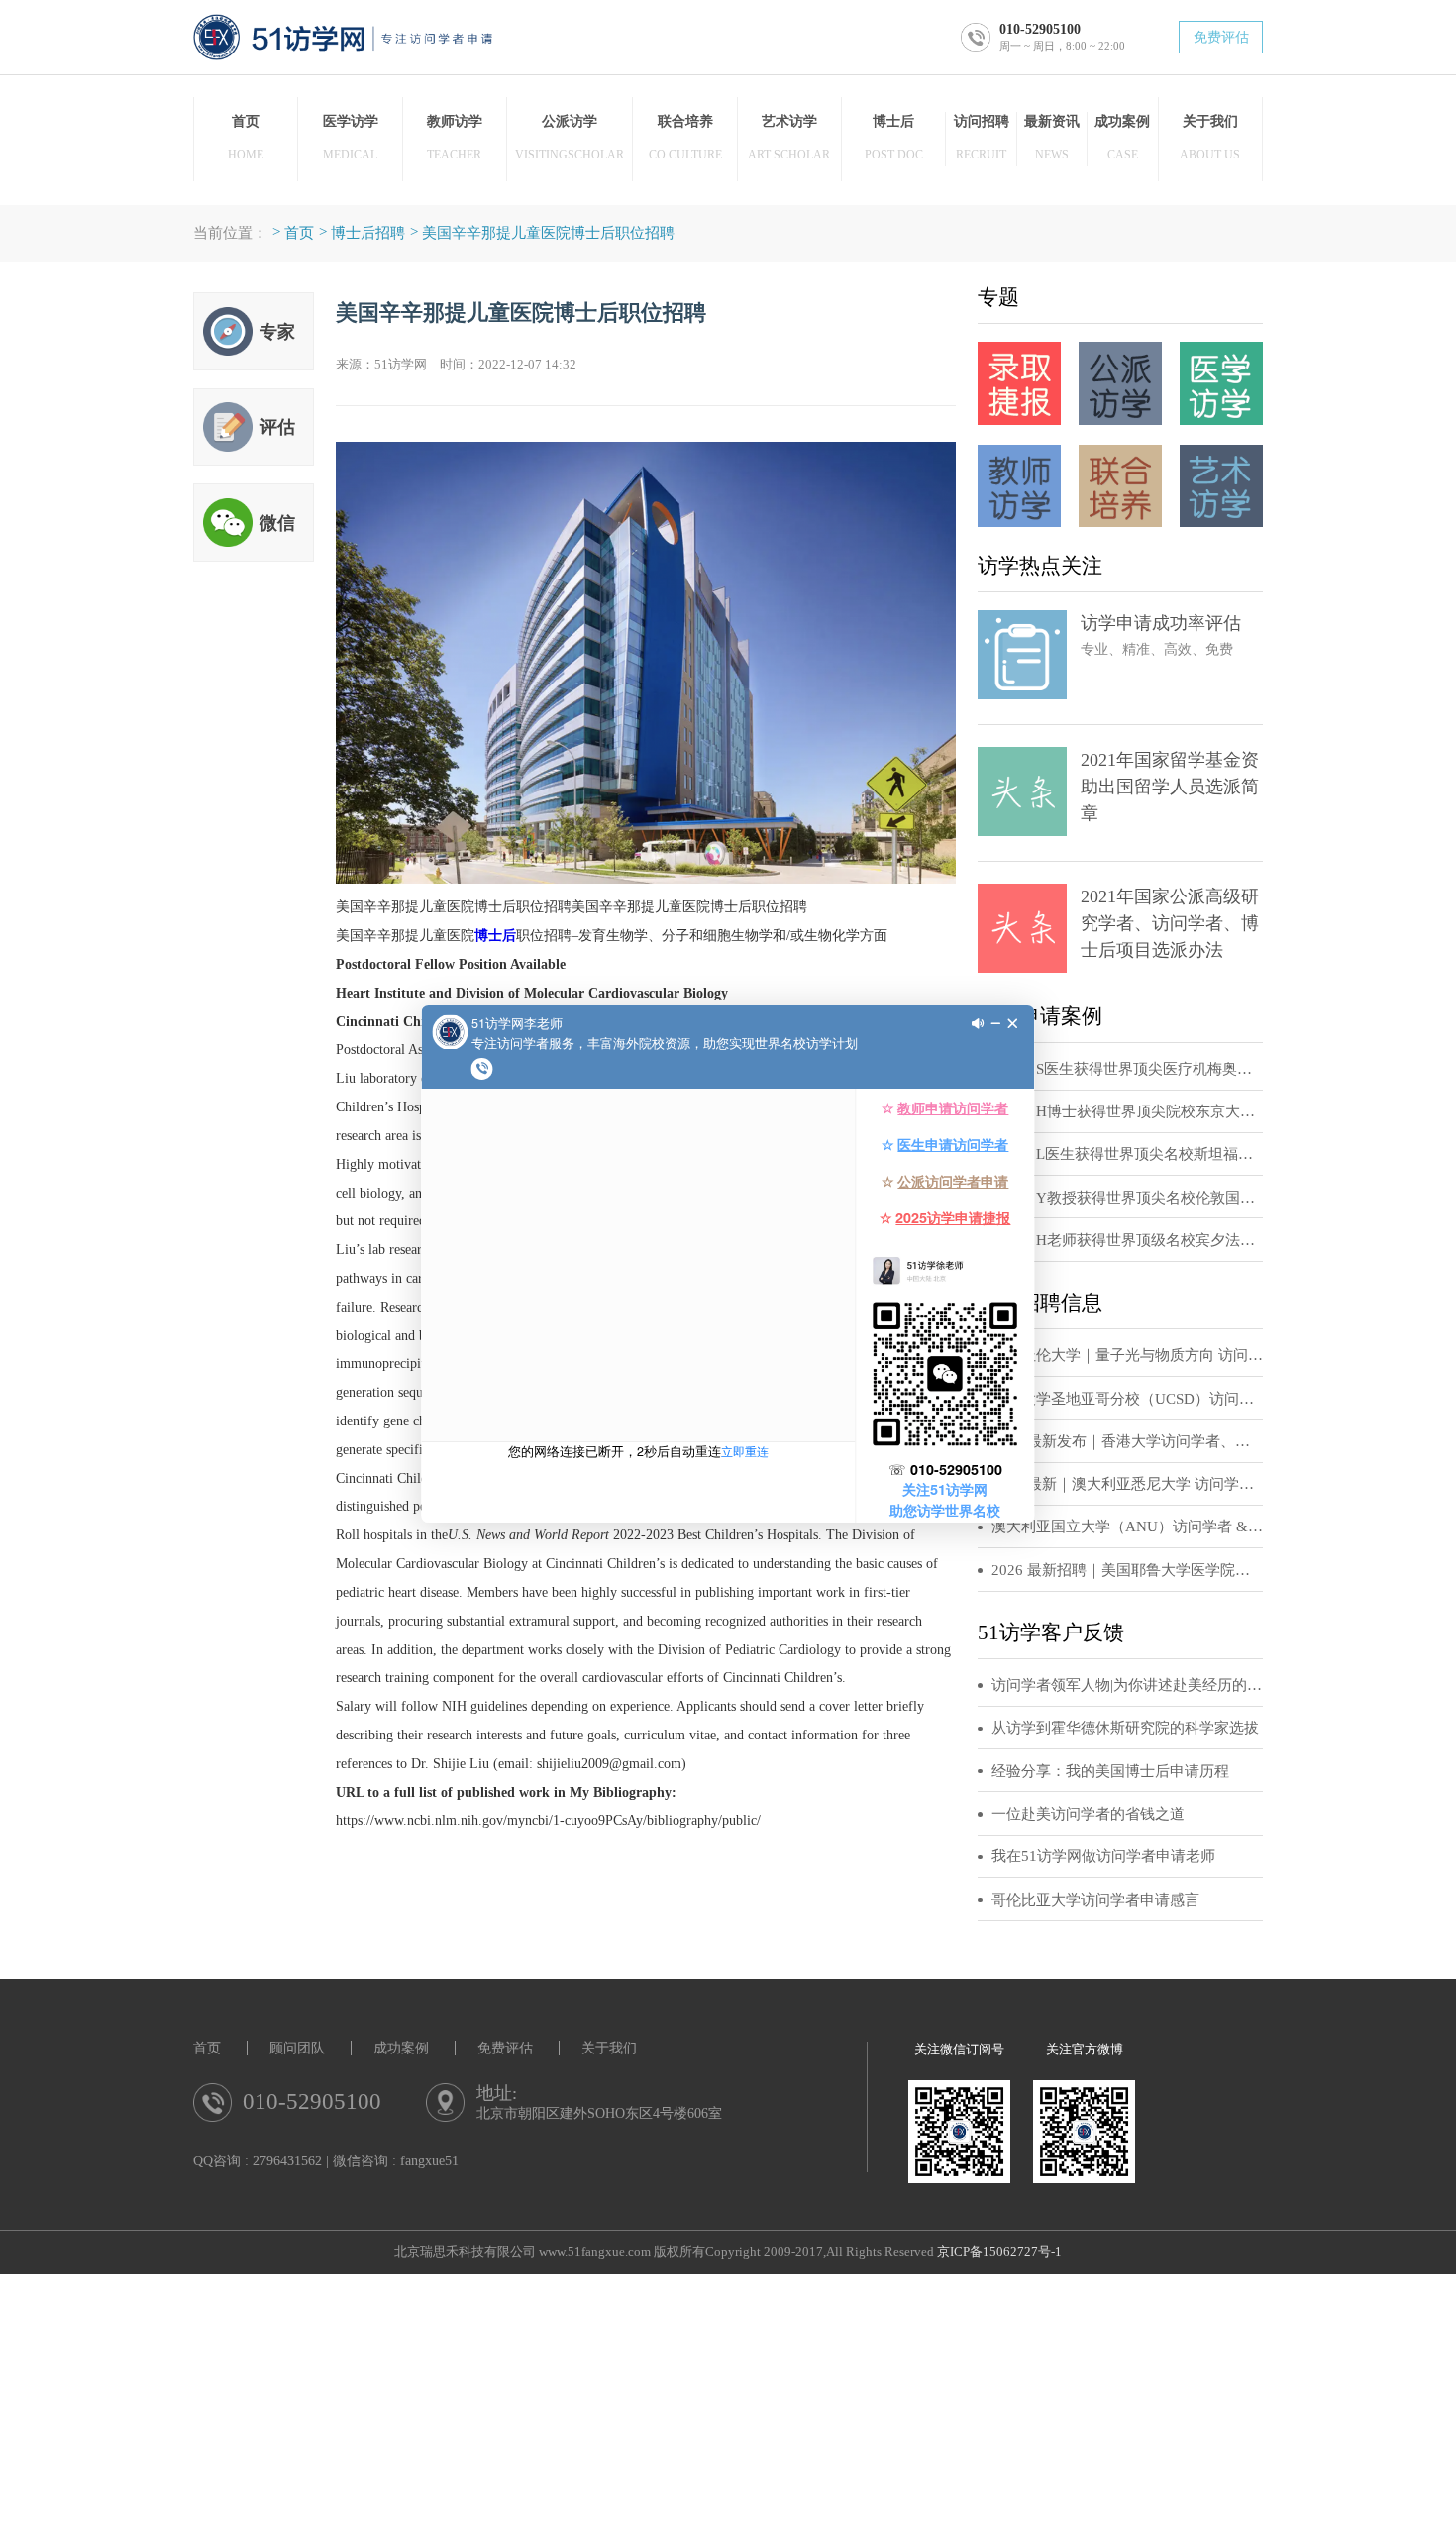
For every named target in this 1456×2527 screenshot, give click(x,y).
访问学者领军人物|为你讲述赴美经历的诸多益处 (1127, 1685)
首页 (299, 232)
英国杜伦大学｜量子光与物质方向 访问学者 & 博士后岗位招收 (1127, 1355)
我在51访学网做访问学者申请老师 (1103, 1856)
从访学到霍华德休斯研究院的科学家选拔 (1125, 1728)
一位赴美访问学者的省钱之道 (1088, 1814)
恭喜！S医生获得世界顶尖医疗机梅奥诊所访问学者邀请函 (1127, 1069)
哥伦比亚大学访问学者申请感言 (1095, 1900)
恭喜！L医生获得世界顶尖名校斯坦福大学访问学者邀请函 (1127, 1154)
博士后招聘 (368, 232)
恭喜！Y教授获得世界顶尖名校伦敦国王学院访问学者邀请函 (1127, 1198)
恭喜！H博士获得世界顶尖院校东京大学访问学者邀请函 (1127, 1111)
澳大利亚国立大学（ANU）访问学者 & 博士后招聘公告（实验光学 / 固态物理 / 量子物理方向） (1127, 1527)
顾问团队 (297, 2048)
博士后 (495, 935)
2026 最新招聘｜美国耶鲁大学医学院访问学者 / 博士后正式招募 (1127, 1570)
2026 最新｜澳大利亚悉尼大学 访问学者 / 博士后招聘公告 (1127, 1484)
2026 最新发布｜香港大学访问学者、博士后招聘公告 (1127, 1441)
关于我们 (609, 2048)
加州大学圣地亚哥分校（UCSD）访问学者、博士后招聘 (1127, 1399)
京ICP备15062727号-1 (999, 2252)
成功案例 (401, 2048)
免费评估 (1221, 37)
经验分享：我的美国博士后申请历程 (1110, 1771)
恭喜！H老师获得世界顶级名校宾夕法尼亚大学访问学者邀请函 (1127, 1240)
